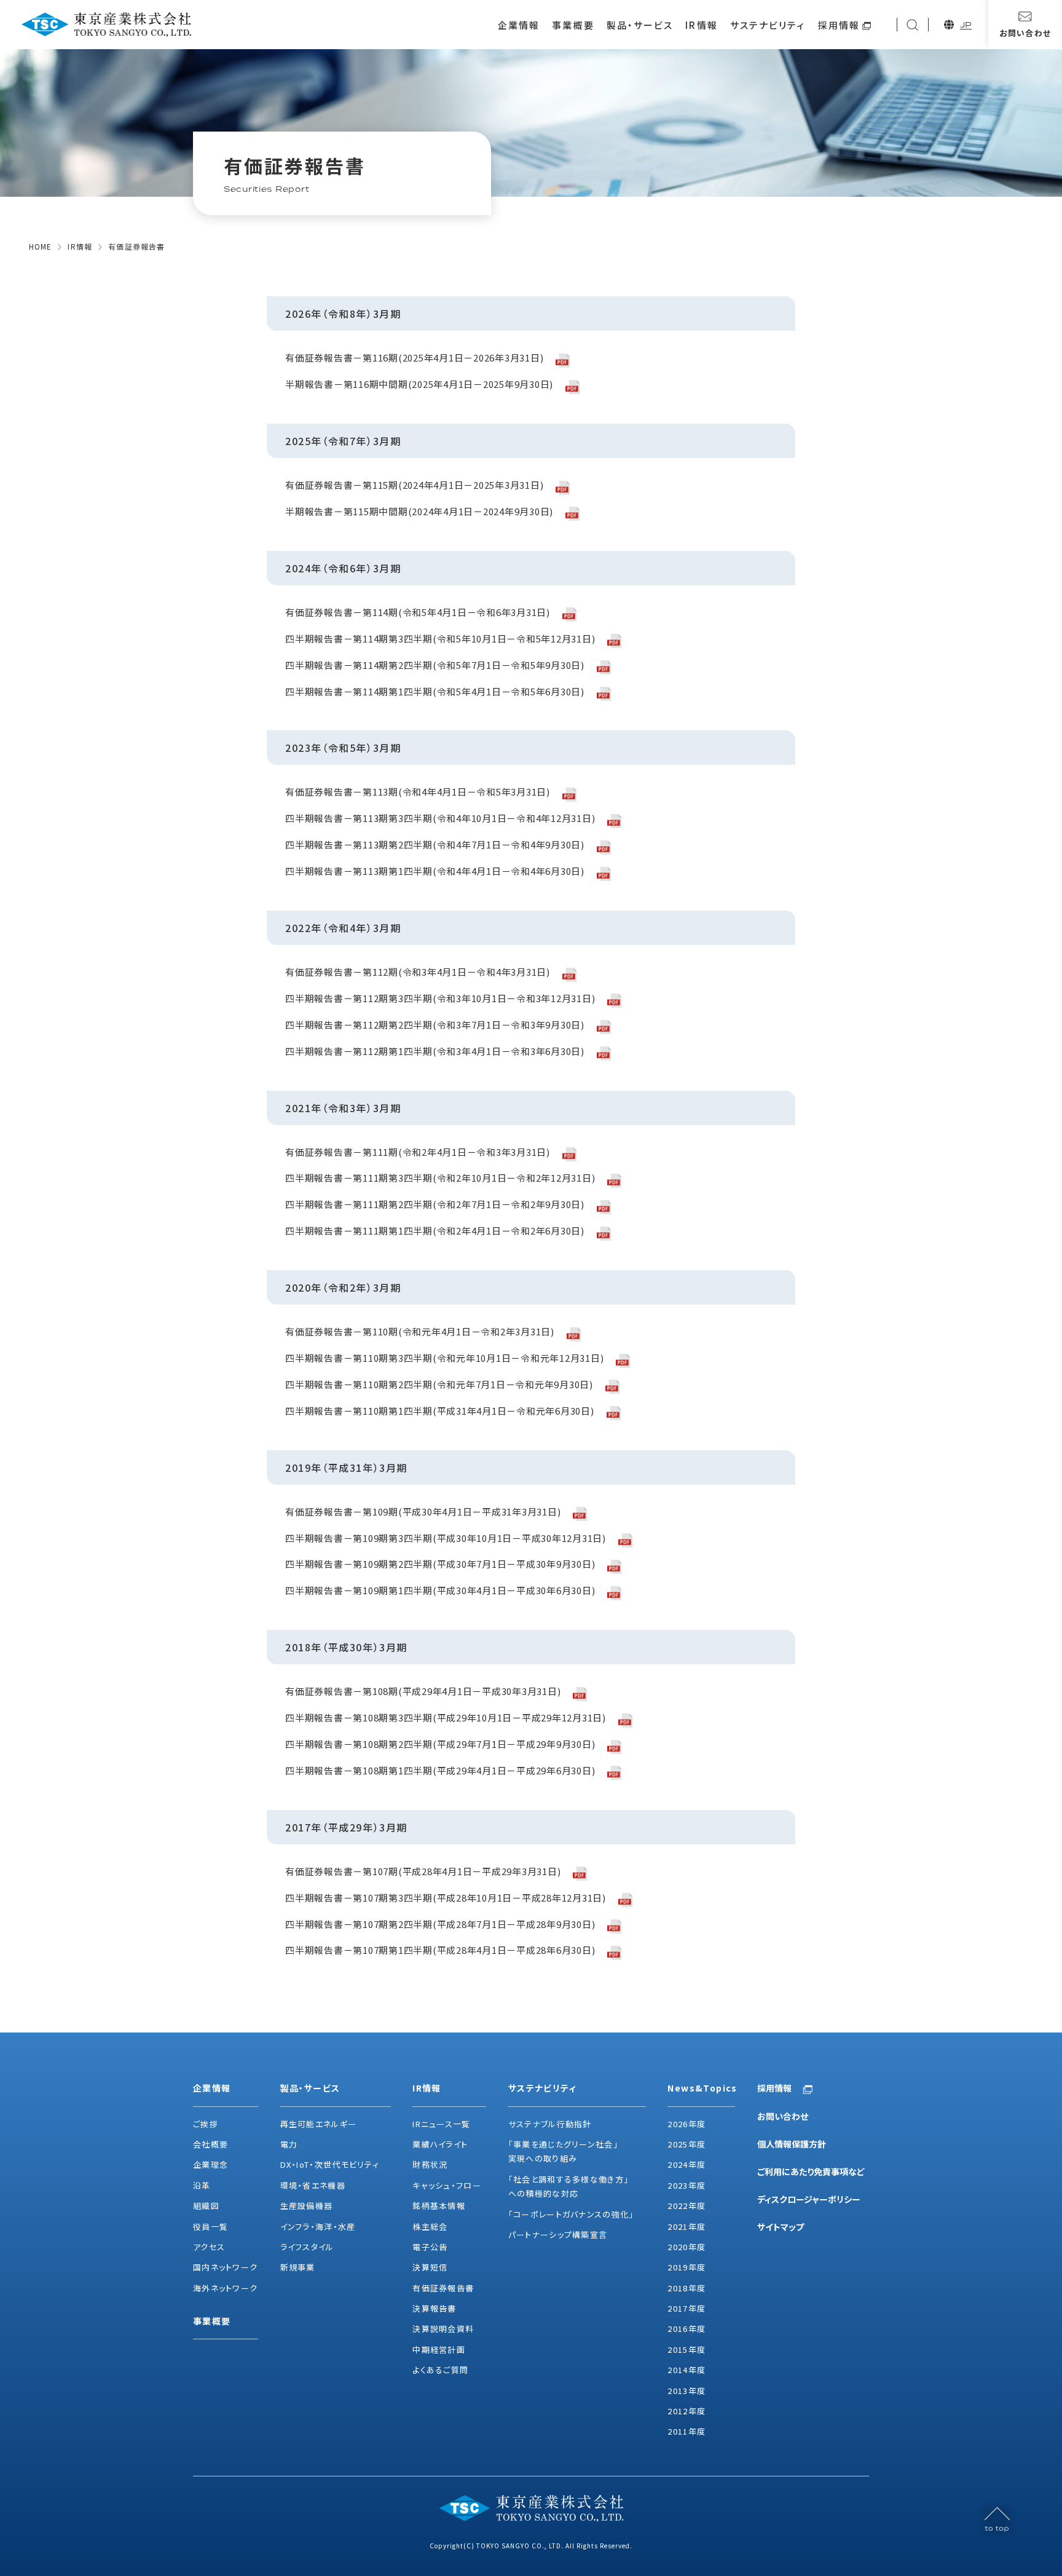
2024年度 (686, 2164)
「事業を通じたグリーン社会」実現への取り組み (563, 2151)
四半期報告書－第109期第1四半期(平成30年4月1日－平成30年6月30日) (440, 1591)
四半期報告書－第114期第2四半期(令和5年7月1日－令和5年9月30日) (435, 666)
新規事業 (298, 2267)
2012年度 (686, 2411)
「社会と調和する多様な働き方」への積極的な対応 (569, 2186)
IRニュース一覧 (441, 2124)
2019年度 (686, 2267)
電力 (289, 2144)
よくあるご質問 (440, 2370)
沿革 (202, 2185)
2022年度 (686, 2206)
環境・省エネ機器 (313, 2185)
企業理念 (210, 2164)
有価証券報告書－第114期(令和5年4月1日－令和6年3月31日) (418, 613)
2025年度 (686, 2144)
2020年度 (686, 2247)
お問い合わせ (783, 2116)
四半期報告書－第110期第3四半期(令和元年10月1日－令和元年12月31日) (444, 1358)
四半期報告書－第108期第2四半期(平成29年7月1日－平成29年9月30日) (440, 1744)
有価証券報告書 (443, 2288)
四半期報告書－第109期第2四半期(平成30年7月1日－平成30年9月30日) (440, 1564)
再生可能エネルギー (319, 2124)
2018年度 (686, 2288)
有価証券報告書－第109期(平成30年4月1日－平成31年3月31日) (423, 1512)
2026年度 (686, 2124)
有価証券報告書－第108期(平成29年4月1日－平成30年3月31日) (423, 1692)
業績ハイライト (440, 2144)
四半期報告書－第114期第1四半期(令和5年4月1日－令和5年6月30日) (435, 692)
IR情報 (701, 25)
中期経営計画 (439, 2349)
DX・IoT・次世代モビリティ (330, 2164)
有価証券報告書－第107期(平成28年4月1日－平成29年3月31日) (423, 1872)
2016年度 (686, 2329)
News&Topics (701, 2088)
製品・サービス (640, 25)
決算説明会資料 (443, 2329)
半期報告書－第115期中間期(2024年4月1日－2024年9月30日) (419, 512)
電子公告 (430, 2247)
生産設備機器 (307, 2206)
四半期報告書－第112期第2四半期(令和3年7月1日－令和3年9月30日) (435, 1025)
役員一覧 (210, 2226)
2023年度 (686, 2185)
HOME (41, 246)
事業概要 (573, 25)
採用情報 (839, 25)
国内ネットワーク (225, 2267)
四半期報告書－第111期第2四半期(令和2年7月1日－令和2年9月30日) (435, 1205)
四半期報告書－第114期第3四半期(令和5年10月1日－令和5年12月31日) (440, 639)
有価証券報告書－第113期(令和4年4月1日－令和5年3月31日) (418, 792)
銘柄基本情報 (439, 2206)
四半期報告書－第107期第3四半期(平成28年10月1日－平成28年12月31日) (446, 1898)
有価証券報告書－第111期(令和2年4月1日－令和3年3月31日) (418, 1152)
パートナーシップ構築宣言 (558, 2234)
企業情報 (519, 25)
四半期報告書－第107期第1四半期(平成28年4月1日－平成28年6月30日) (440, 1950)
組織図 (206, 2206)
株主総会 (430, 2226)
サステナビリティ (768, 25)
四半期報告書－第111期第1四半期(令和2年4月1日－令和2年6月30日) (435, 1231)
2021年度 (686, 2226)
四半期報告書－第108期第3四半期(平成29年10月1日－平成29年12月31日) (446, 1718)
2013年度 (686, 2391)
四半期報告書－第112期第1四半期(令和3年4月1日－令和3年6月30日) (435, 1052)
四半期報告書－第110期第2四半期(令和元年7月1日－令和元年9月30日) (439, 1385)
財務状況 (430, 2164)
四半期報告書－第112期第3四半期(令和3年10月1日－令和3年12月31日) (440, 999)
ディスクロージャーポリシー (809, 2199)
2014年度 (686, 2370)
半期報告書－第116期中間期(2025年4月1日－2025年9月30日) (419, 385)
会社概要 (210, 2144)
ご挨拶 (206, 2124)
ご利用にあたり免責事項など (811, 2171)
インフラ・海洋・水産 (318, 2226)
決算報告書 (435, 2308)
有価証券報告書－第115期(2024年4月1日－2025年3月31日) (414, 485)
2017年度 (686, 2308)
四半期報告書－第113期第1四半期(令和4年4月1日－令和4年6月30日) (435, 871)
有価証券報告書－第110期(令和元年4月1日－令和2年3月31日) (420, 1332)
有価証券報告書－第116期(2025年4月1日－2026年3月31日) (414, 358)
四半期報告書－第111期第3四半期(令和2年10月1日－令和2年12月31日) (440, 1178)
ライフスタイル (307, 2247)
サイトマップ (781, 2227)
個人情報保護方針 (792, 2144)
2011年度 (686, 2431)
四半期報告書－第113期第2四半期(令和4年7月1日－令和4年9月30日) (435, 845)
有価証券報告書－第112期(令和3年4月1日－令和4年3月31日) (418, 972)
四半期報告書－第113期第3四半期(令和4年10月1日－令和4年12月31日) (440, 819)
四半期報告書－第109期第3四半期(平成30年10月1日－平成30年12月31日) (446, 1539)
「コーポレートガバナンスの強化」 (571, 2214)
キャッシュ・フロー (447, 2185)
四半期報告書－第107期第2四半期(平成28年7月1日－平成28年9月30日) (440, 1925)
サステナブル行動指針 (550, 2124)
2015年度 (686, 2349)
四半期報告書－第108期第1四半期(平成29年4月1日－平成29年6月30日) (440, 1771)
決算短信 (430, 2267)
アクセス (209, 2247)
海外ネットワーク (225, 2288)
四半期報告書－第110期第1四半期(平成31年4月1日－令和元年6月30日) (440, 1411)
